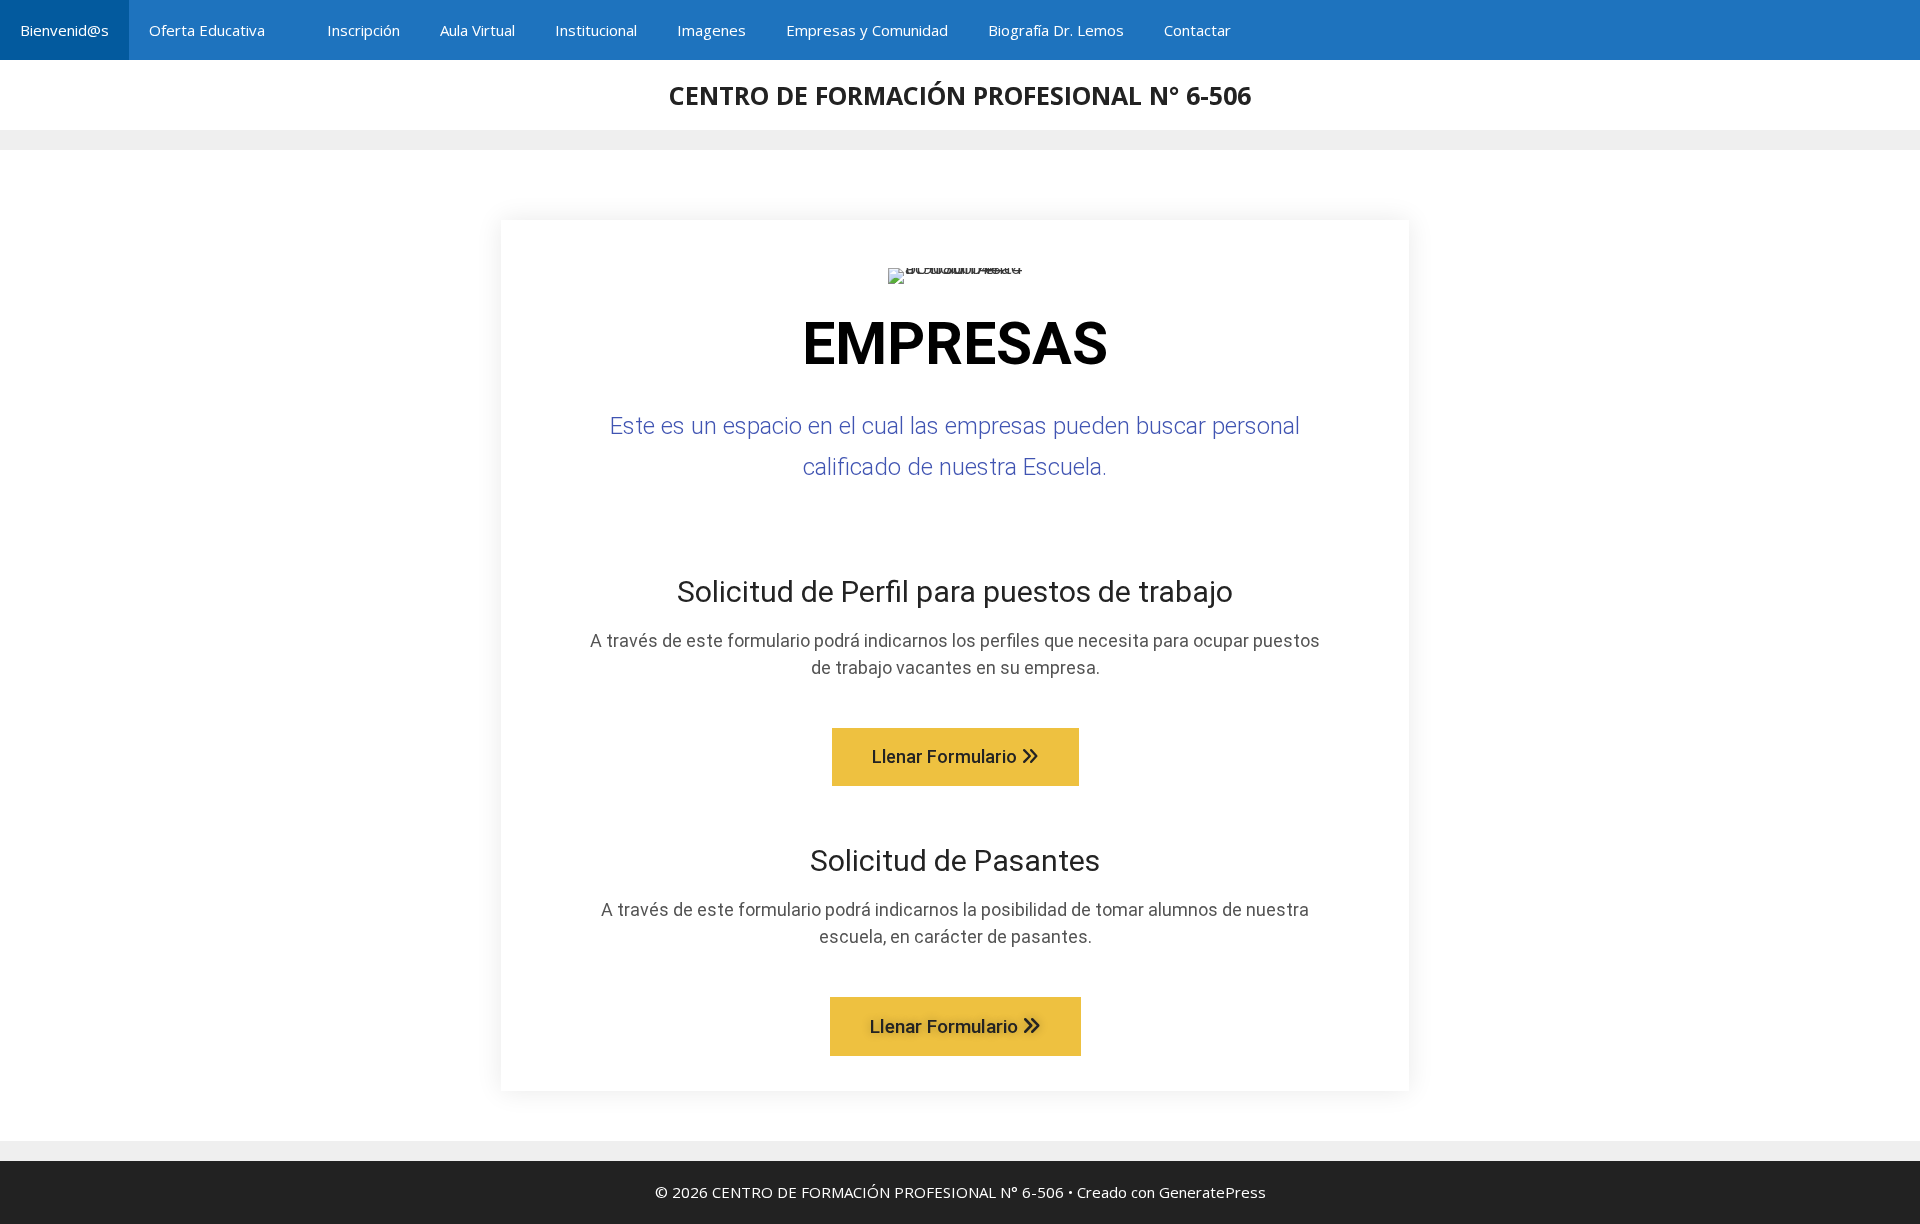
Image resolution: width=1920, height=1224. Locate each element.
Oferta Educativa (207, 30)
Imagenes (711, 30)
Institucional (596, 30)
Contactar (1197, 30)
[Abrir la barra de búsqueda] (1890, 30)
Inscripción (363, 30)
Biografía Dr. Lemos (1056, 30)
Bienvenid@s (64, 30)
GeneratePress (1212, 1192)
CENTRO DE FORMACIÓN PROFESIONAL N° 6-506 (960, 95)
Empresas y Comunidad (867, 30)
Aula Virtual (477, 30)
